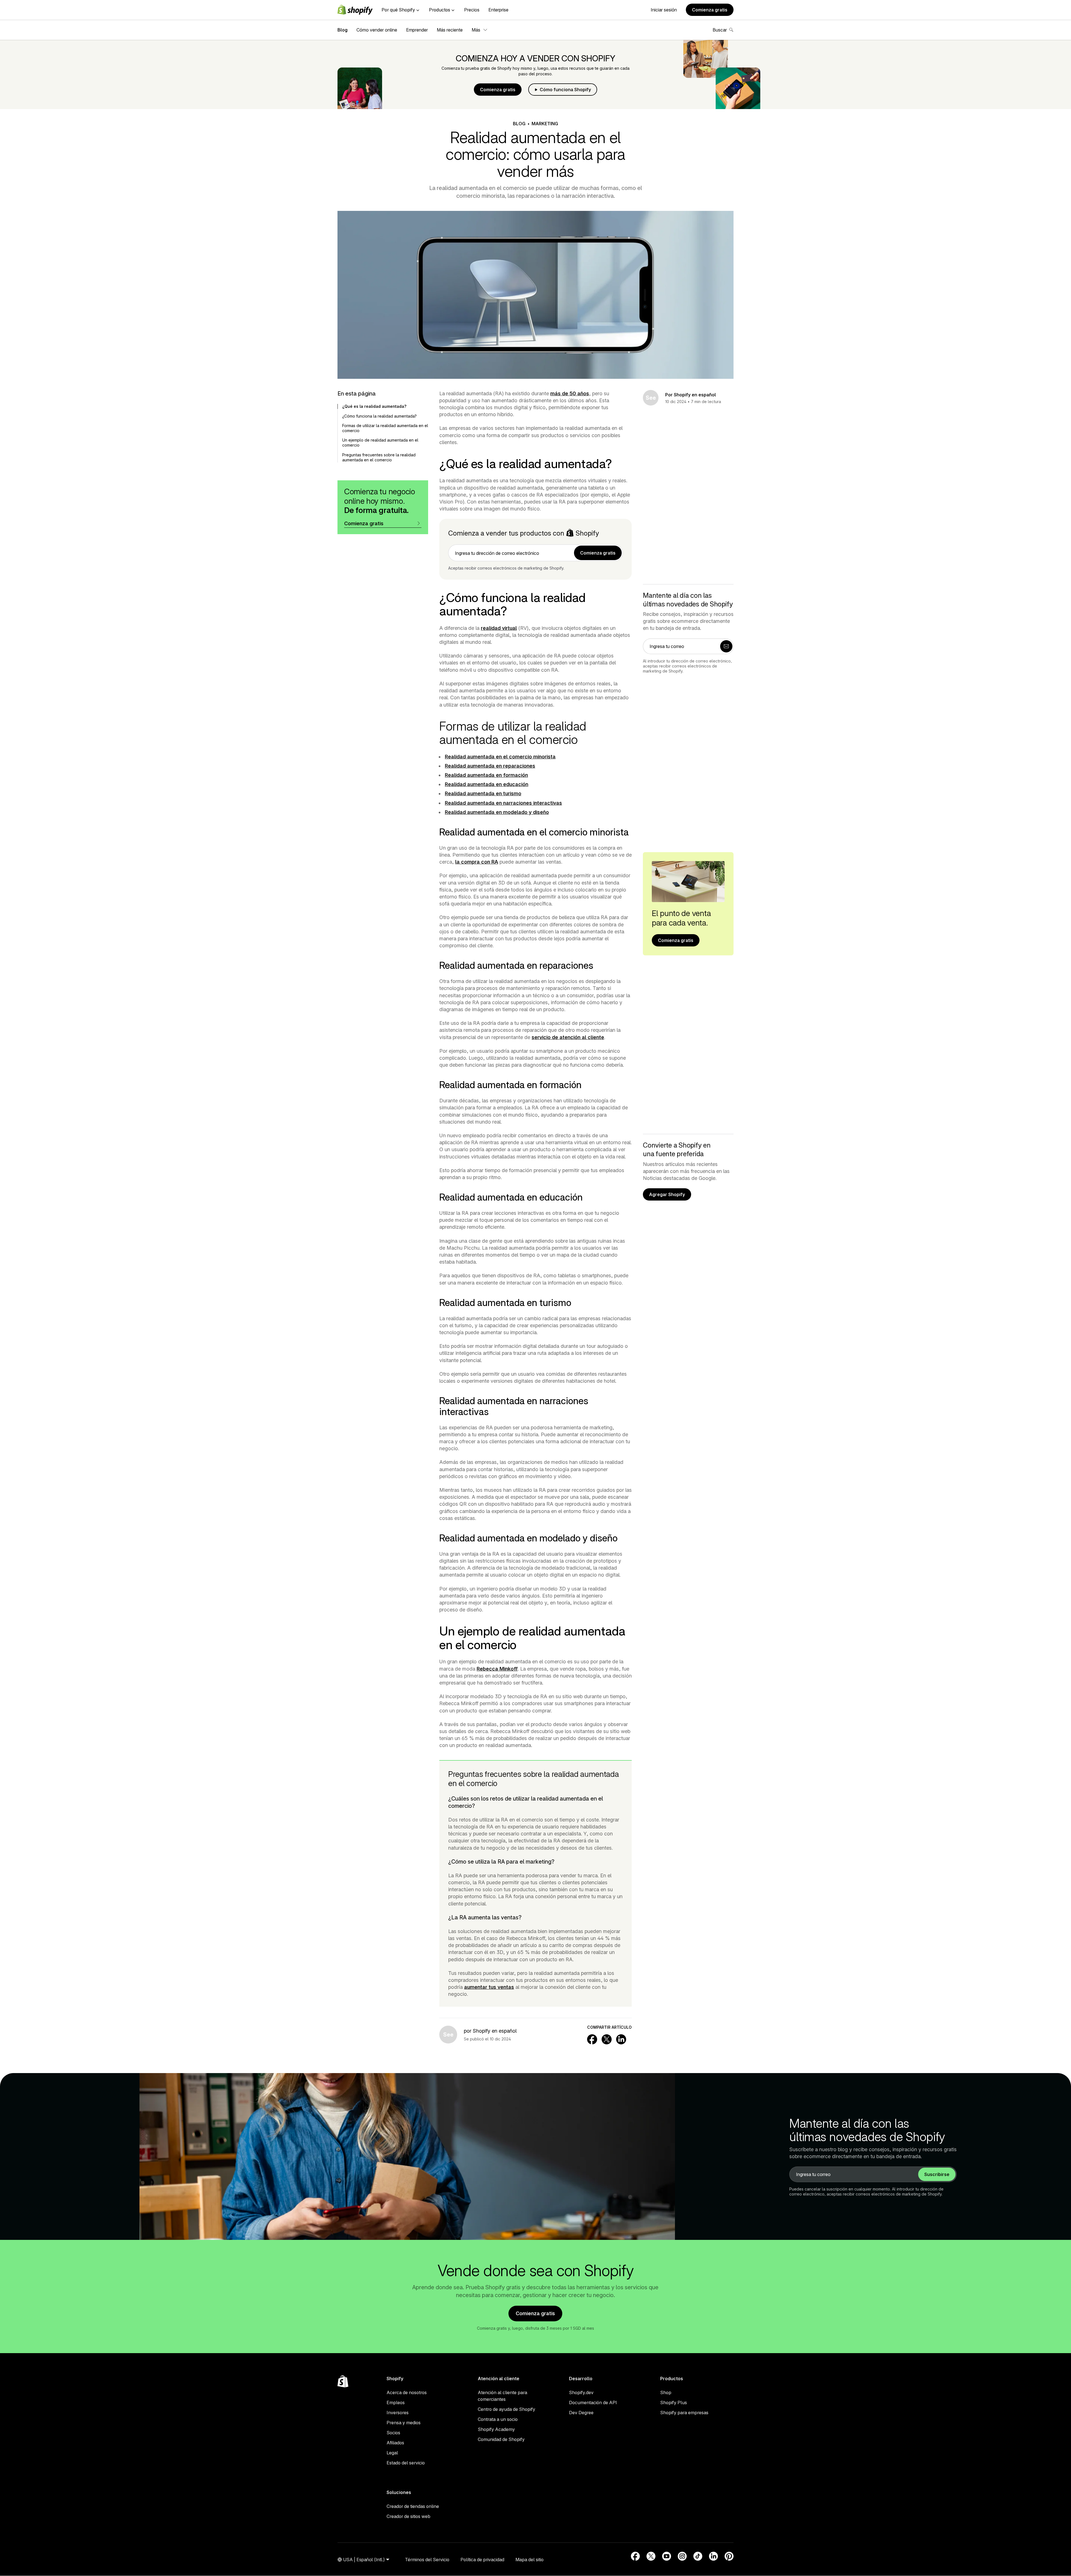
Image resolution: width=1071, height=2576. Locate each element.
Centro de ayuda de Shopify (506, 2409)
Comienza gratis (710, 10)
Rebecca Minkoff (497, 1669)
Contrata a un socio (498, 2419)
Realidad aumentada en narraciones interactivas (503, 803)
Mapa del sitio (530, 2560)
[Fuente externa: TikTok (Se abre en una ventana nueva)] (698, 2556)
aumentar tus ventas (489, 1987)
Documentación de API (593, 2403)
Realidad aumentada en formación (486, 775)
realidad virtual (499, 628)
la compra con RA (477, 862)
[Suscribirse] (726, 646)
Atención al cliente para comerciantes (502, 2396)
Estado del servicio (406, 2463)
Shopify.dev (581, 2392)
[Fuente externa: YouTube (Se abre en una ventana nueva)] (667, 2556)
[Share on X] (607, 2039)
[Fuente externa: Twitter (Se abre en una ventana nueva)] (651, 2556)
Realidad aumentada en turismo (483, 793)
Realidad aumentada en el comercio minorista (500, 757)
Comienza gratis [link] (598, 553)
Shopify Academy (496, 2429)
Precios (472, 10)
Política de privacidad (482, 2560)
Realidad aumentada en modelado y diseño (497, 812)
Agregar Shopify (667, 1194)
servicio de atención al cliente (568, 1037)
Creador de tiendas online (413, 2506)
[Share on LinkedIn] (621, 2039)
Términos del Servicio (427, 2560)
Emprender (417, 30)
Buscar (720, 30)
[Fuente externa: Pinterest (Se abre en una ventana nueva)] (729, 2556)
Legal (392, 2453)
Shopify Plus (674, 2403)
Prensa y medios (404, 2423)
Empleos (396, 2403)
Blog (342, 30)
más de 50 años (570, 393)
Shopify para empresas (684, 2413)
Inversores (398, 2413)
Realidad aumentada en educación (487, 784)
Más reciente (450, 30)
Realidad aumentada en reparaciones (490, 766)
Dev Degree (581, 2413)
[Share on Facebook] (592, 2039)
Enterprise (498, 10)
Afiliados (395, 2443)
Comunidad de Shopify (501, 2439)
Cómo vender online (377, 30)
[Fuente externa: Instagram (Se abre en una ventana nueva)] (682, 2556)
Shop (666, 2392)
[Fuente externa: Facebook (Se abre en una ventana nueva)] (635, 2556)
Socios (393, 2433)
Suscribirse (937, 2174)
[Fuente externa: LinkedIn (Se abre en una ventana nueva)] (713, 2556)
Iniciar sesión (664, 10)
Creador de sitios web (408, 2516)
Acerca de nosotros (407, 2392)
